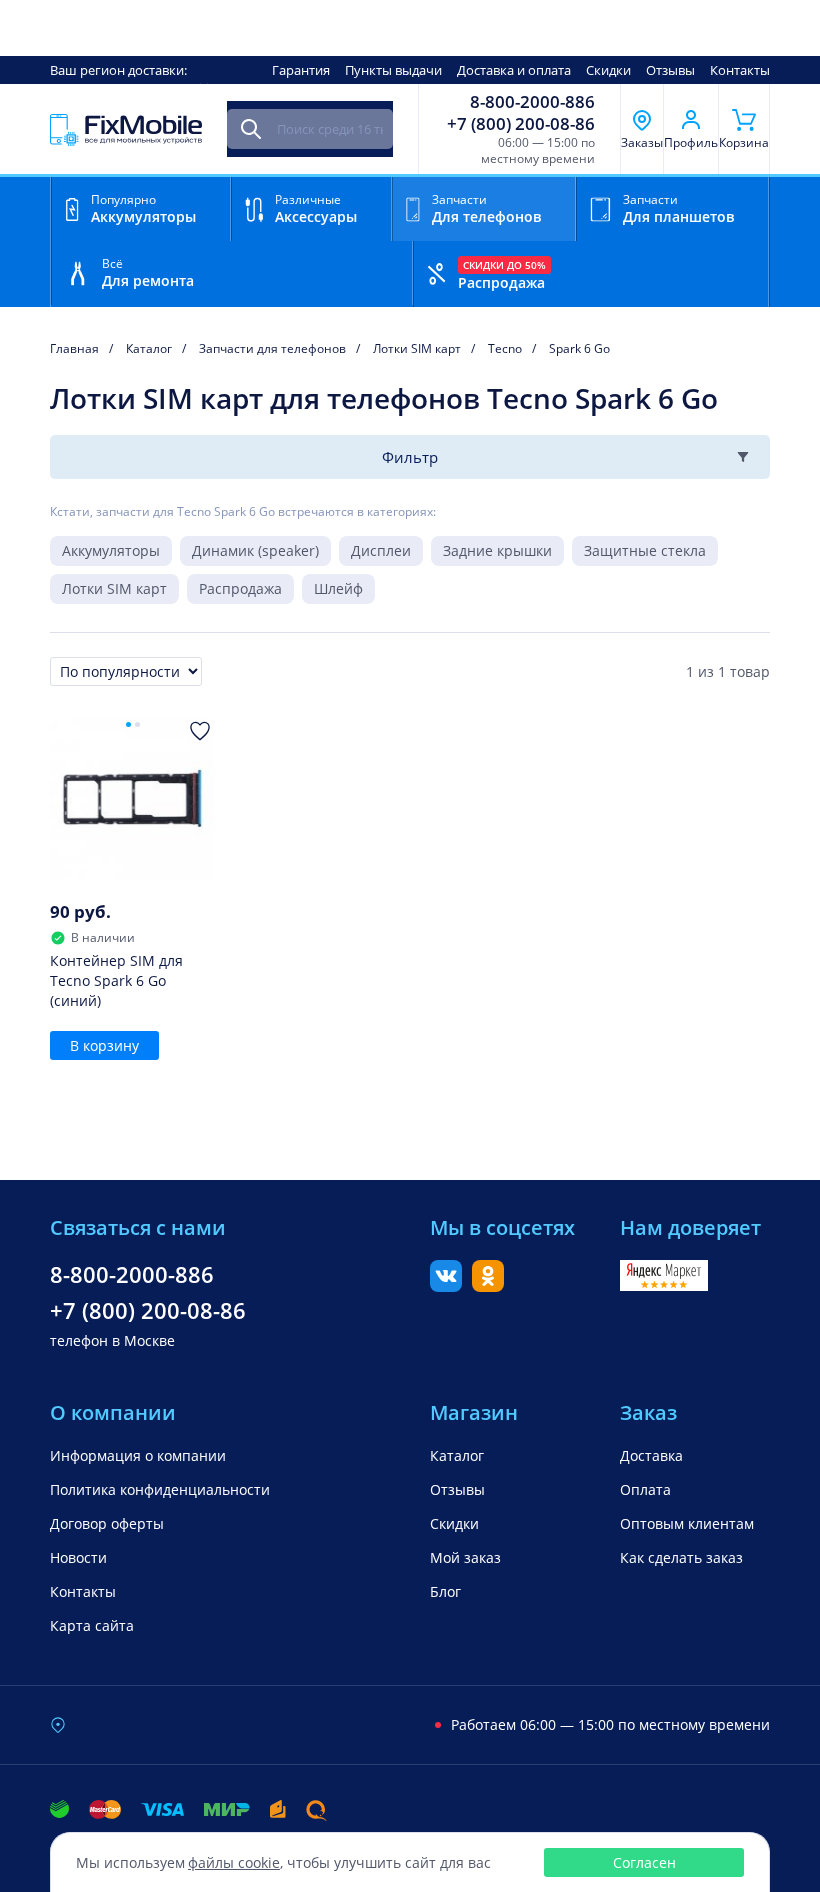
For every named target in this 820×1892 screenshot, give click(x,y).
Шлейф (338, 588)
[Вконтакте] (446, 1286)
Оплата (645, 1489)
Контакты (740, 70)
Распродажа (240, 588)
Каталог (457, 1455)
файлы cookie (234, 1862)
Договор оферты (107, 1523)
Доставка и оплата (514, 70)
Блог (445, 1591)
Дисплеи (381, 550)
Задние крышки (497, 550)
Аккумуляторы (111, 550)
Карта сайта (92, 1625)
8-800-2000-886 (532, 102)
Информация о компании (138, 1455)
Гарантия (301, 70)
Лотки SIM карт (114, 588)
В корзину (104, 1045)
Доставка (651, 1455)
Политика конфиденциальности (160, 1489)
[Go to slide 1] (128, 724)
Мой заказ (465, 1557)
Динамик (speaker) (255, 550)
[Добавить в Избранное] (200, 731)
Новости (78, 1557)
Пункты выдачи (393, 70)
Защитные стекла (645, 550)
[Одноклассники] (488, 1286)
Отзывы (670, 70)
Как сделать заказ (681, 1557)
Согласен (644, 1862)
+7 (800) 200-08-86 (521, 124)
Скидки (608, 70)
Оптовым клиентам (687, 1523)
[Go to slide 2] (137, 724)
